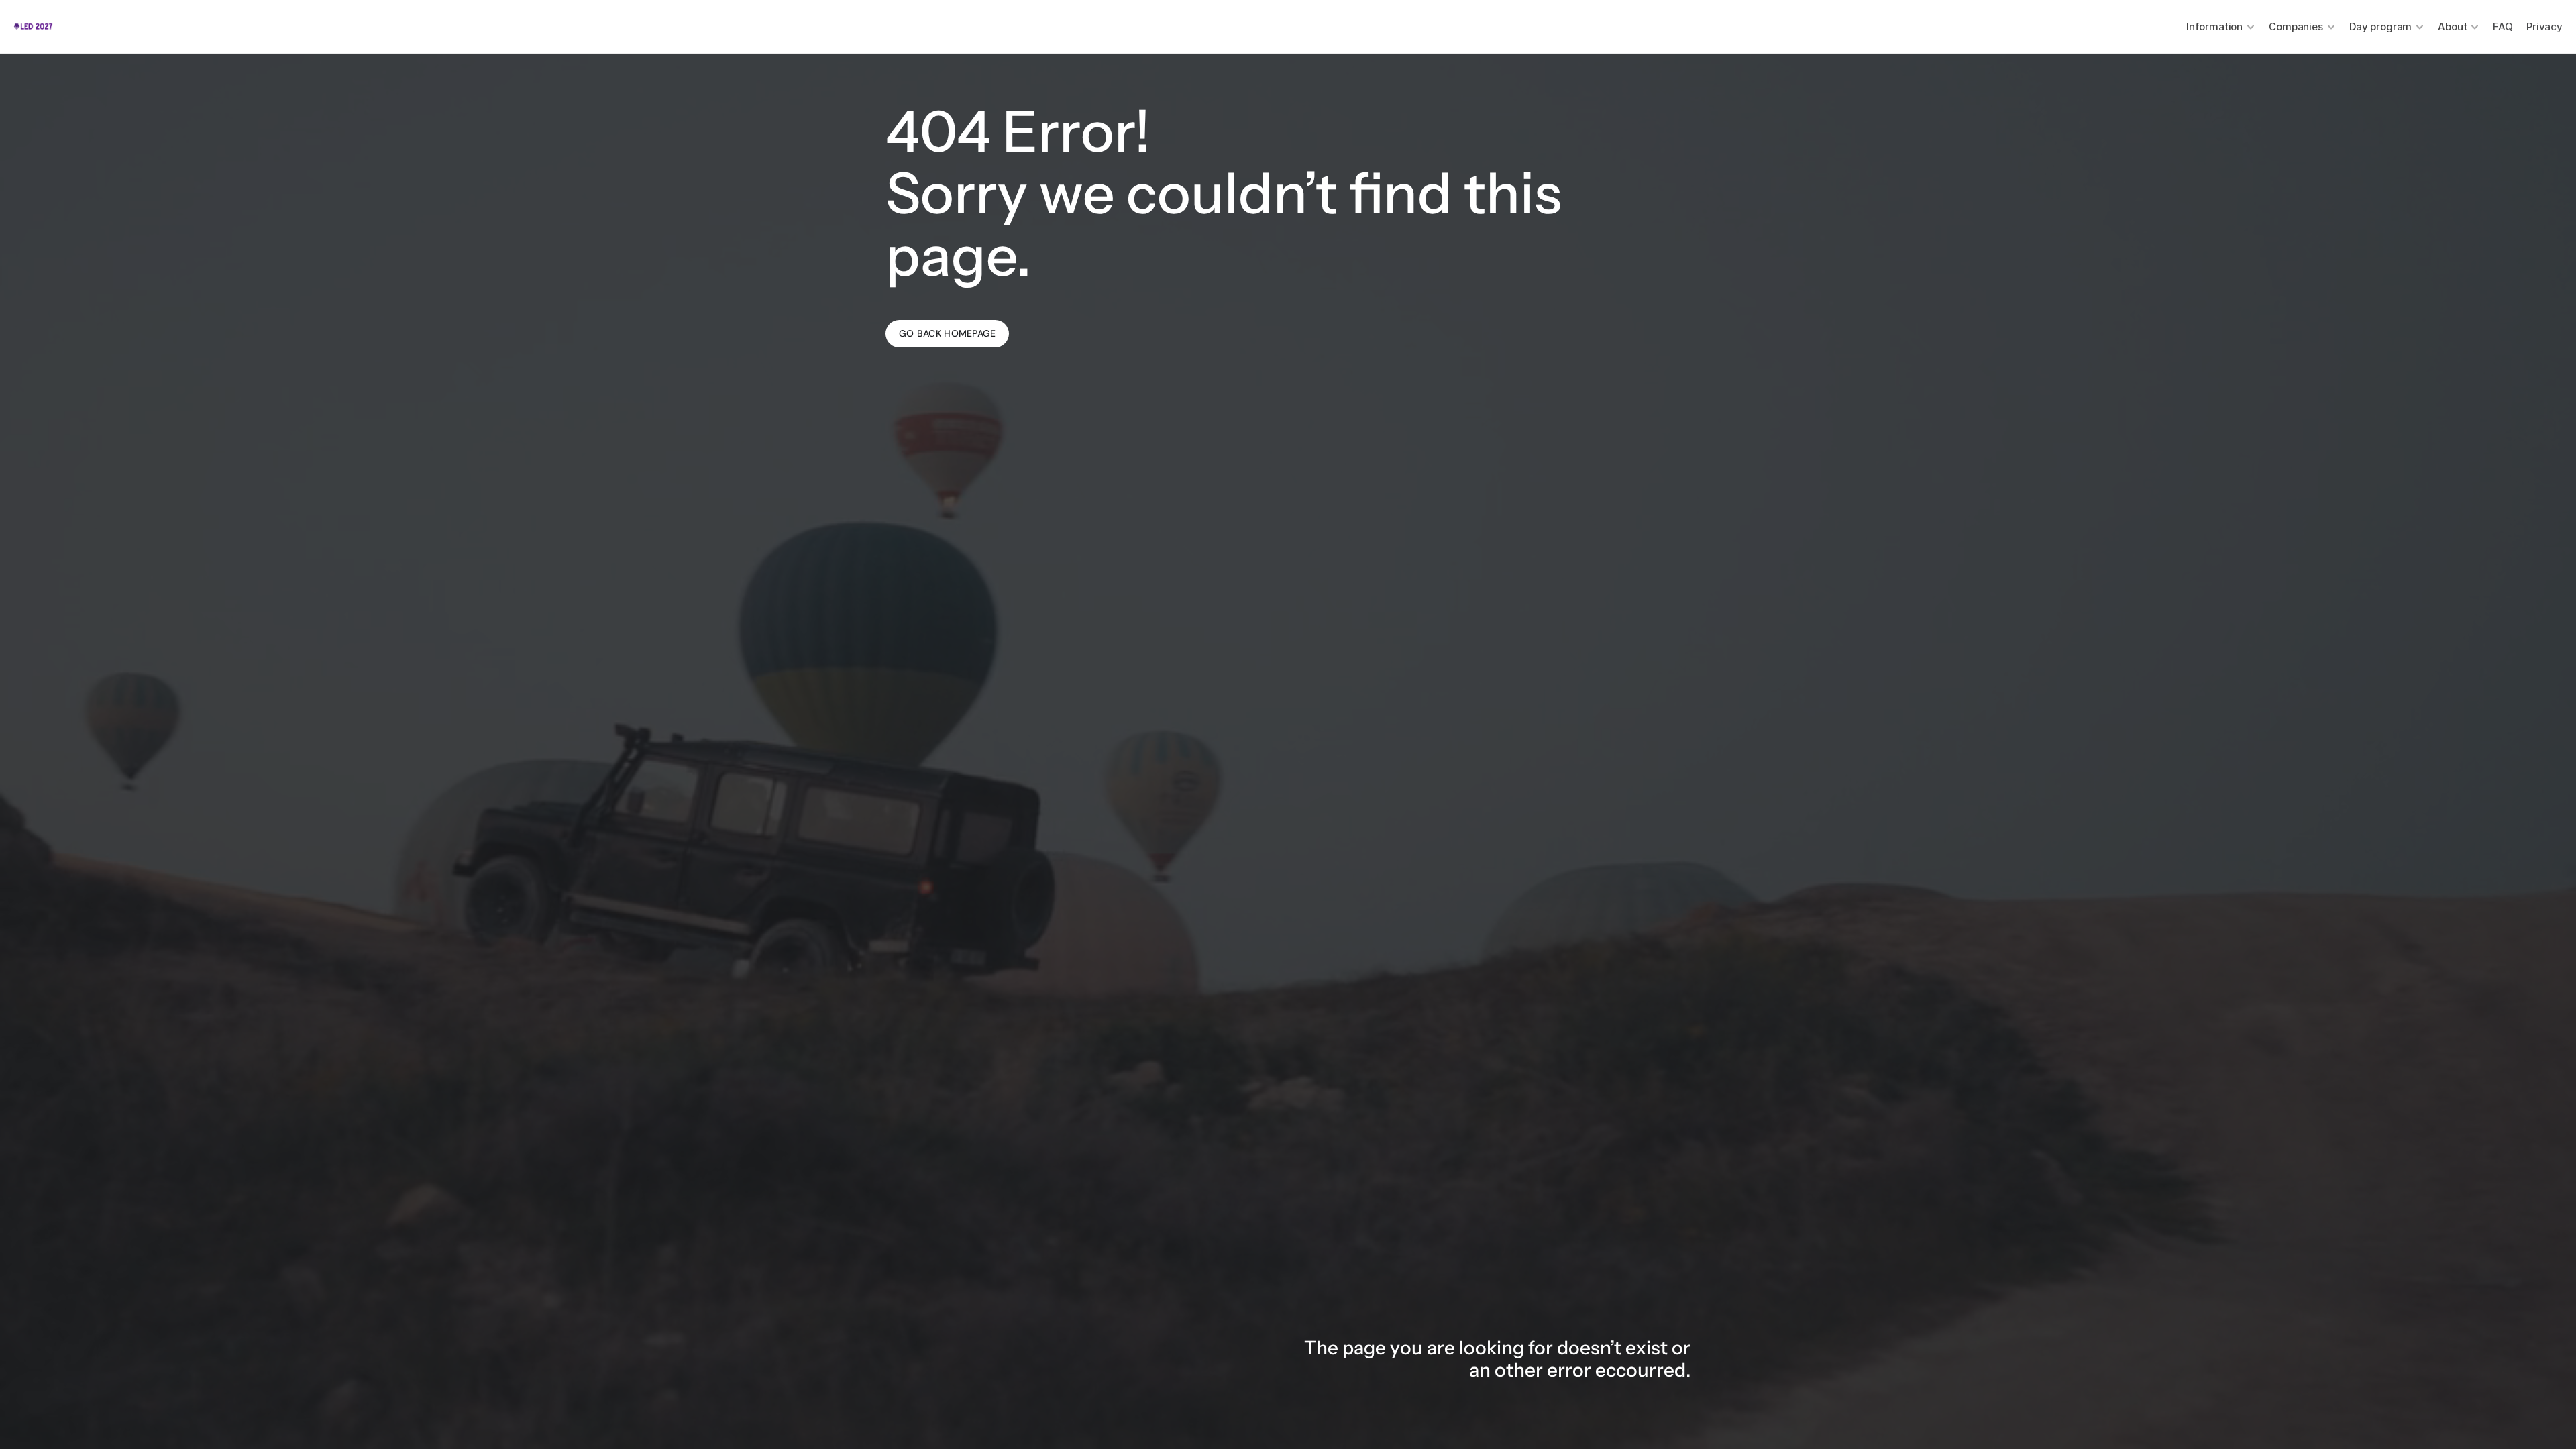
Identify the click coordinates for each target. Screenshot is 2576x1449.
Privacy (2544, 26)
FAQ (2503, 26)
